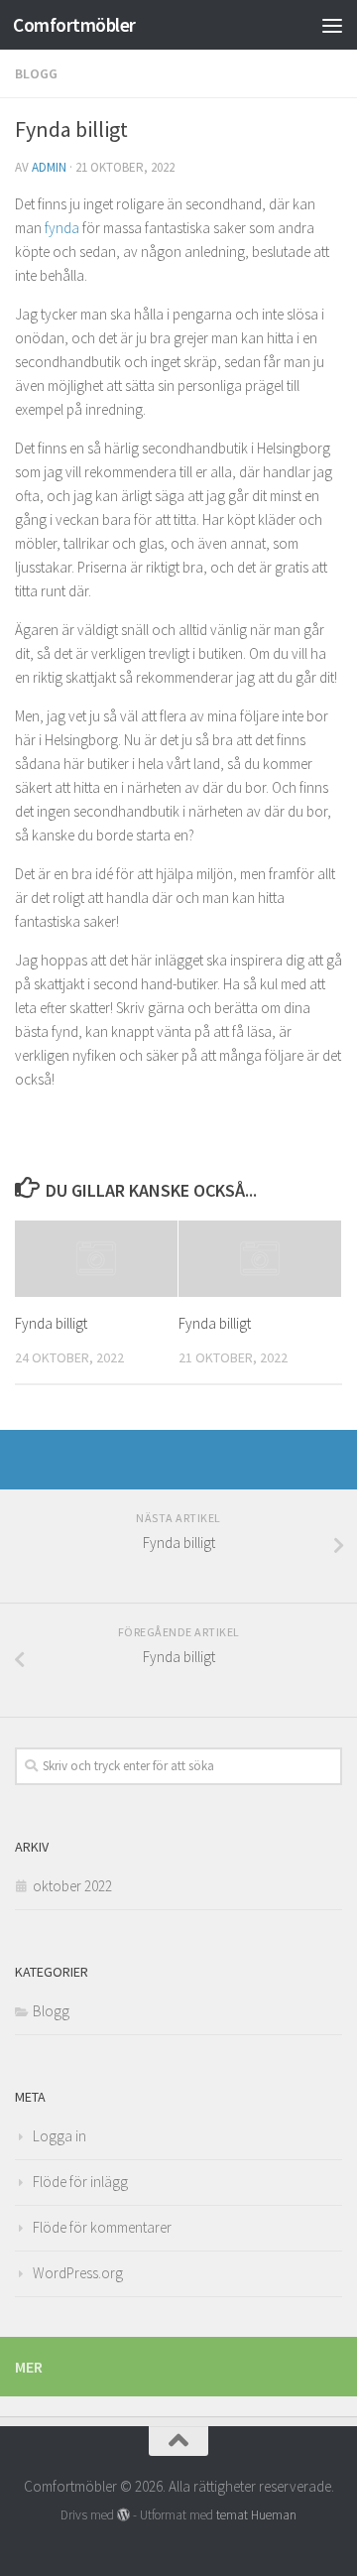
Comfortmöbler (74, 25)
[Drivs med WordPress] (123, 2515)
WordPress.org (78, 2273)
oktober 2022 (72, 1886)
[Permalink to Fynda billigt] (96, 1259)
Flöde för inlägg (80, 2182)
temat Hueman (256, 2515)
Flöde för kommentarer (102, 2227)
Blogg (36, 73)
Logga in (59, 2136)
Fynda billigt (51, 1323)
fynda (62, 228)
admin (49, 167)
